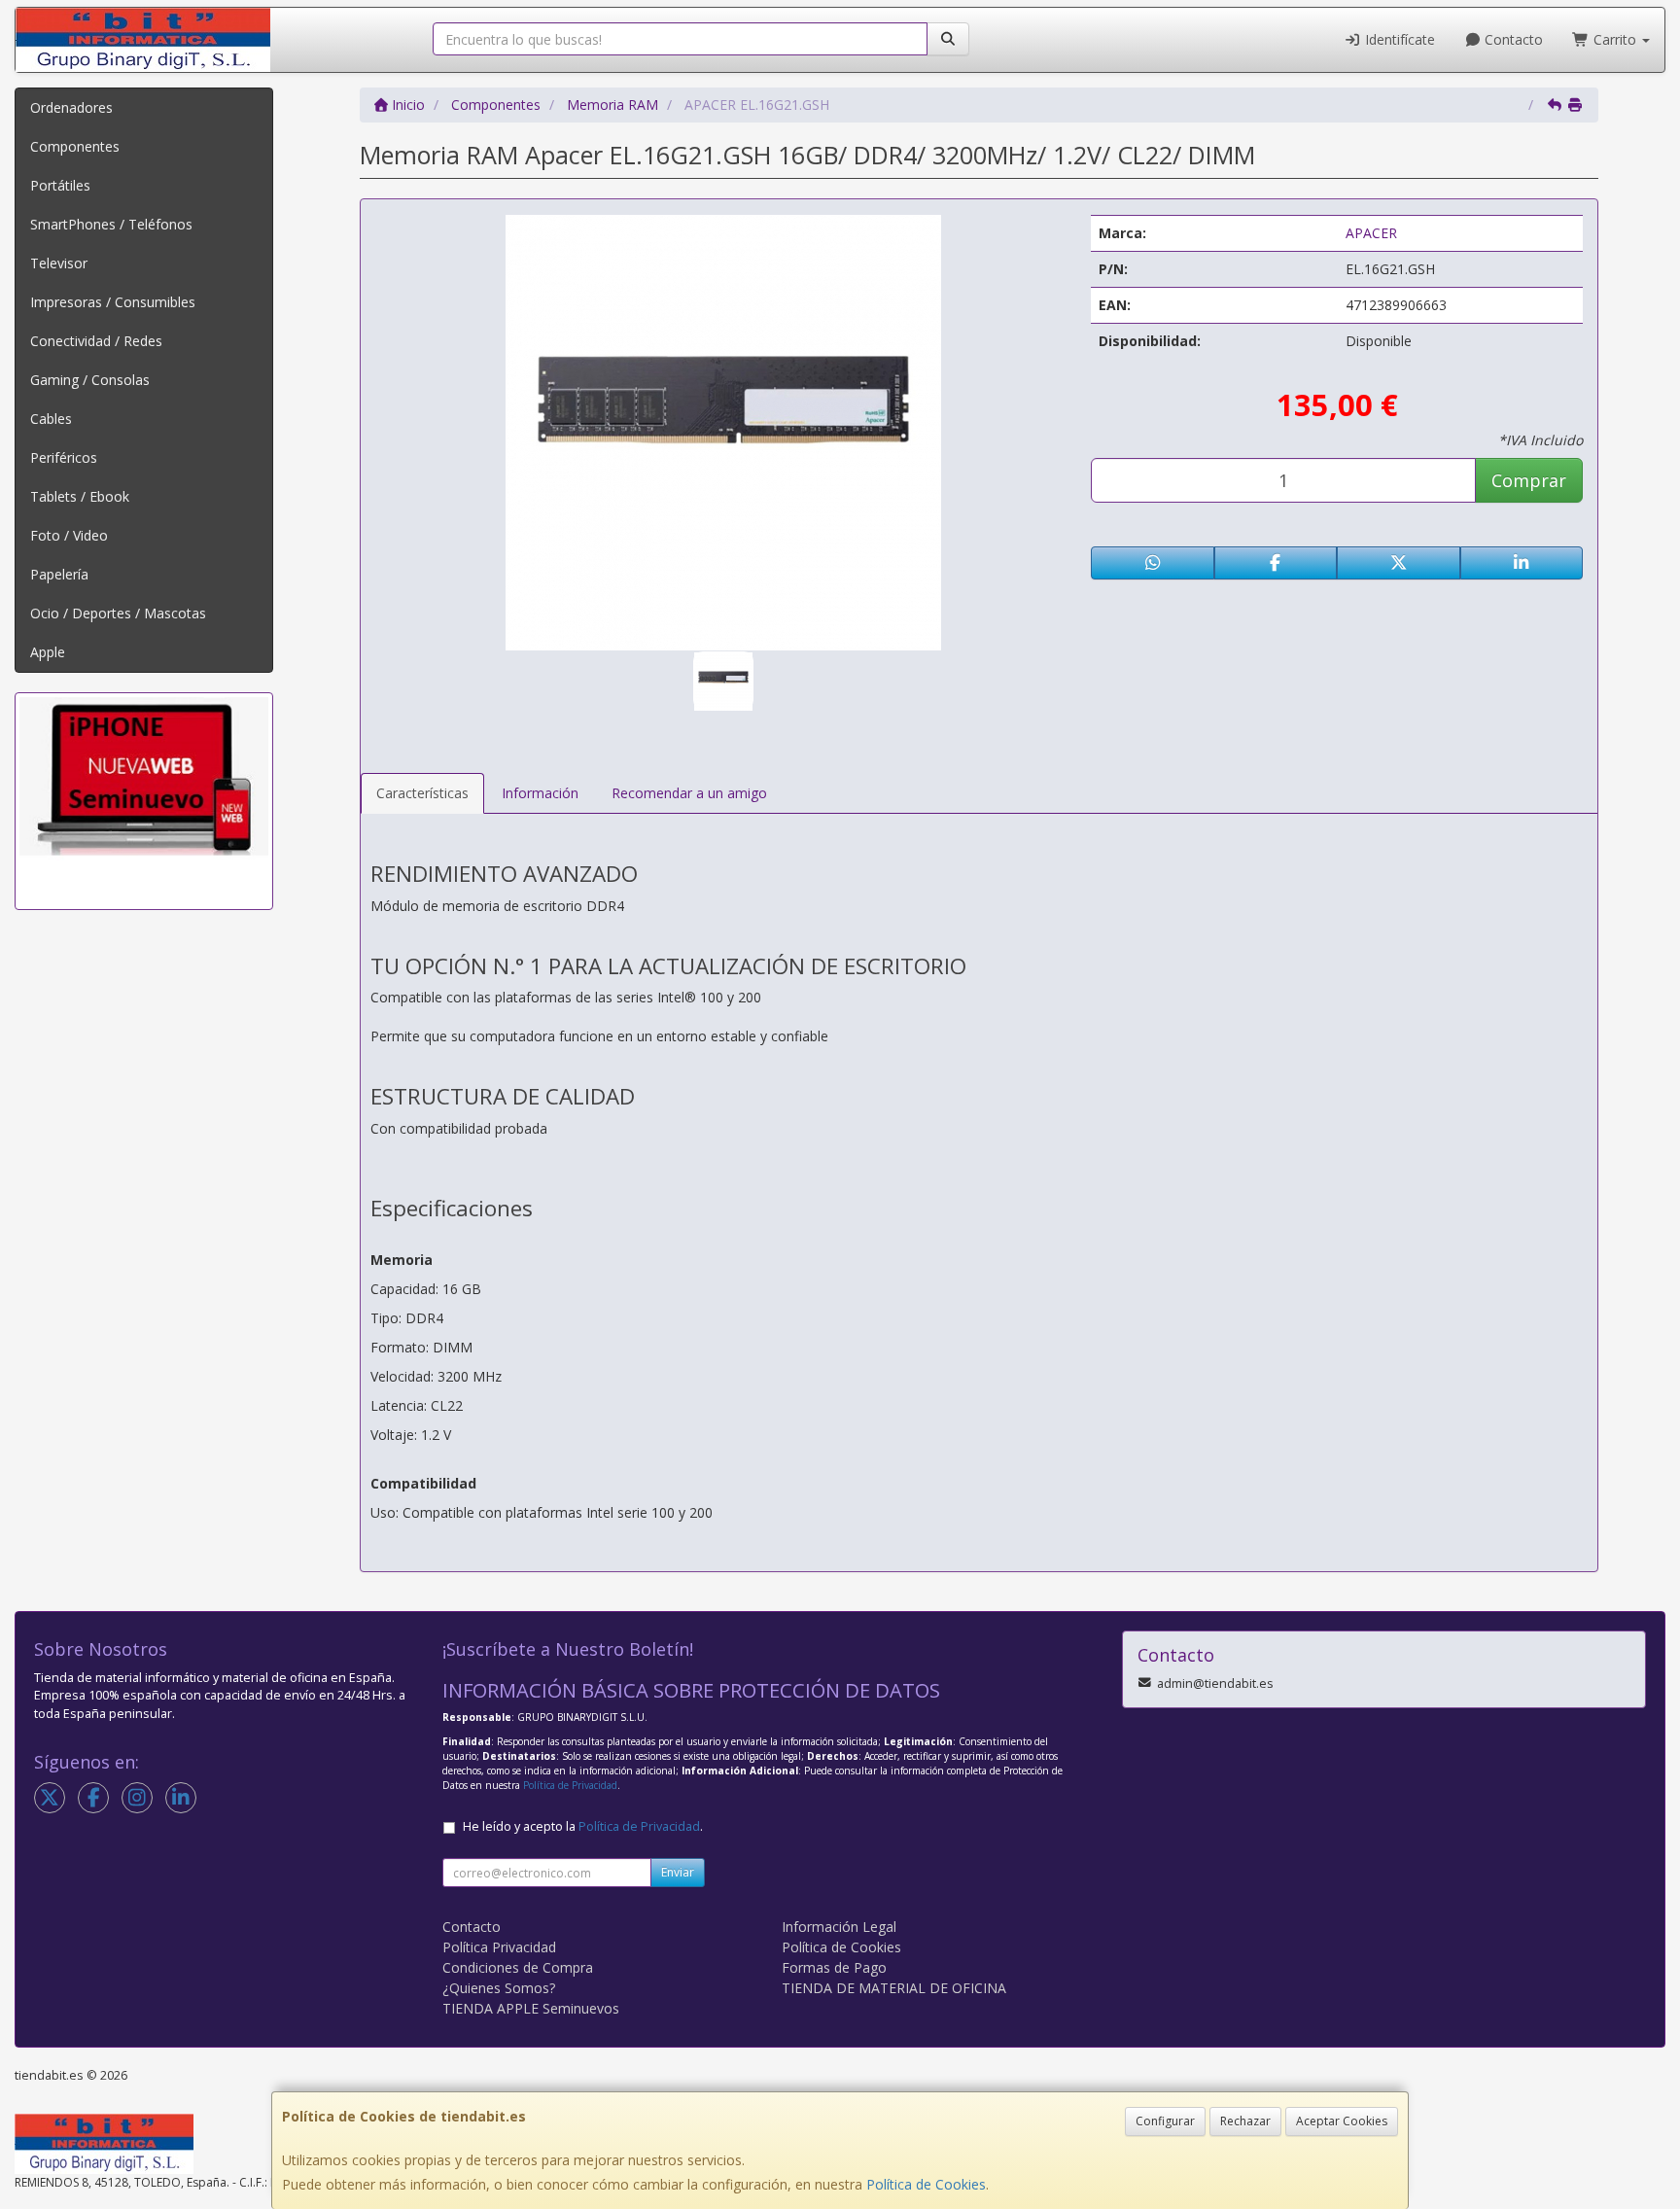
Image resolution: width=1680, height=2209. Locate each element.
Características (422, 793)
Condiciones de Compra (518, 1967)
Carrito (1615, 39)
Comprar (1529, 480)
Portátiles (60, 185)
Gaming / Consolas (90, 380)
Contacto (1512, 39)
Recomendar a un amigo (689, 793)
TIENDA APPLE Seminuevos (531, 2008)
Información (540, 793)
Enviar (678, 1872)
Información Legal (839, 1927)
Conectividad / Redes (96, 341)
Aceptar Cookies (1342, 2121)
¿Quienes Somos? (499, 1988)
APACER (1371, 233)
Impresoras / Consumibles (113, 302)
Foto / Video (69, 535)
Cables (51, 419)
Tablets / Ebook (80, 496)
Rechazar (1245, 2121)
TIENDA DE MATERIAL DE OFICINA (894, 1988)
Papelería (59, 574)
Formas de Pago (834, 1967)
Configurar (1165, 2121)
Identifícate (1398, 39)
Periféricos (64, 457)
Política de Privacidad (570, 1785)
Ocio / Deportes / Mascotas (118, 613)
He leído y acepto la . (583, 1826)
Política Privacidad (499, 1947)
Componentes (75, 146)
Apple (48, 652)
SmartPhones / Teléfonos (111, 224)
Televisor (59, 263)
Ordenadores (71, 107)
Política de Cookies (926, 2184)
